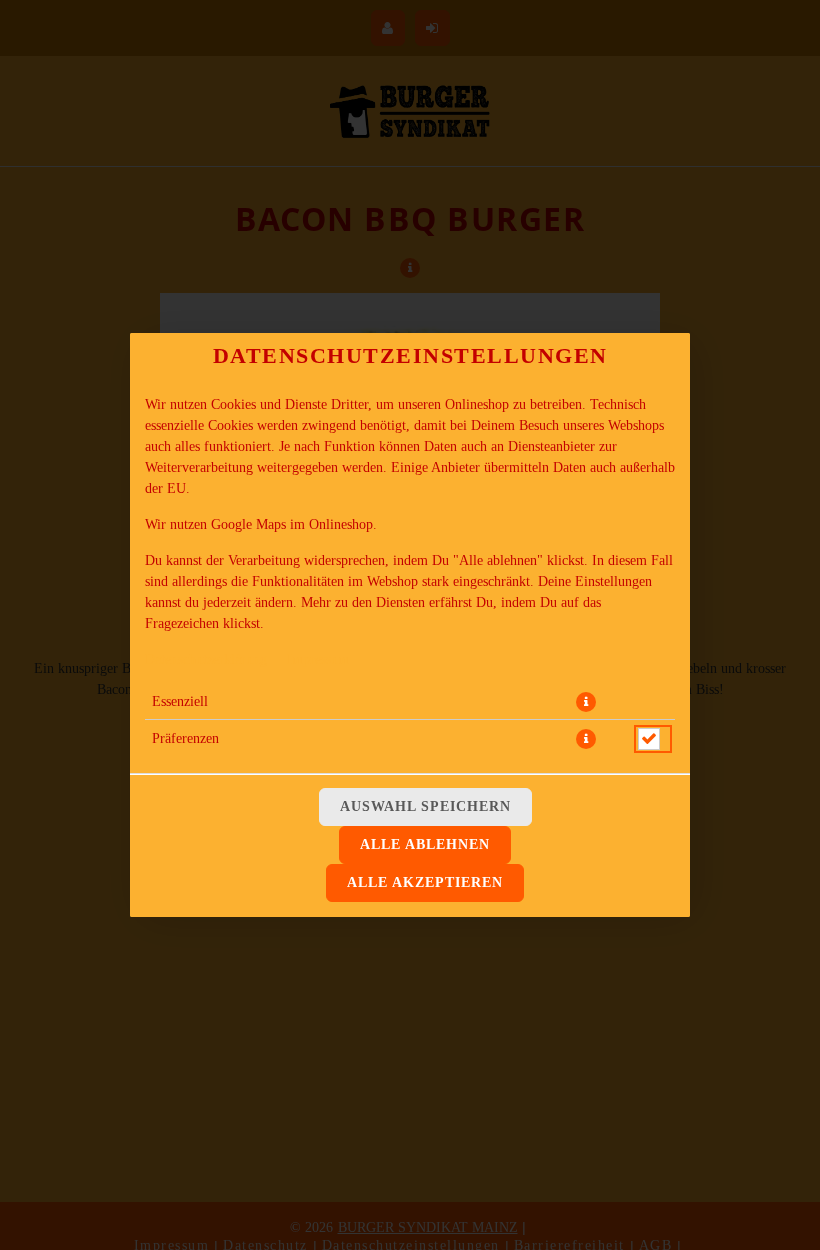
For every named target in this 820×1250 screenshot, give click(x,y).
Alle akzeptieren (425, 882)
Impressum (318, 659)
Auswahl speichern (425, 806)
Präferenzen (185, 738)
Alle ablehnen (425, 844)
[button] (586, 702)
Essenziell (180, 701)
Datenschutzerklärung (206, 659)
